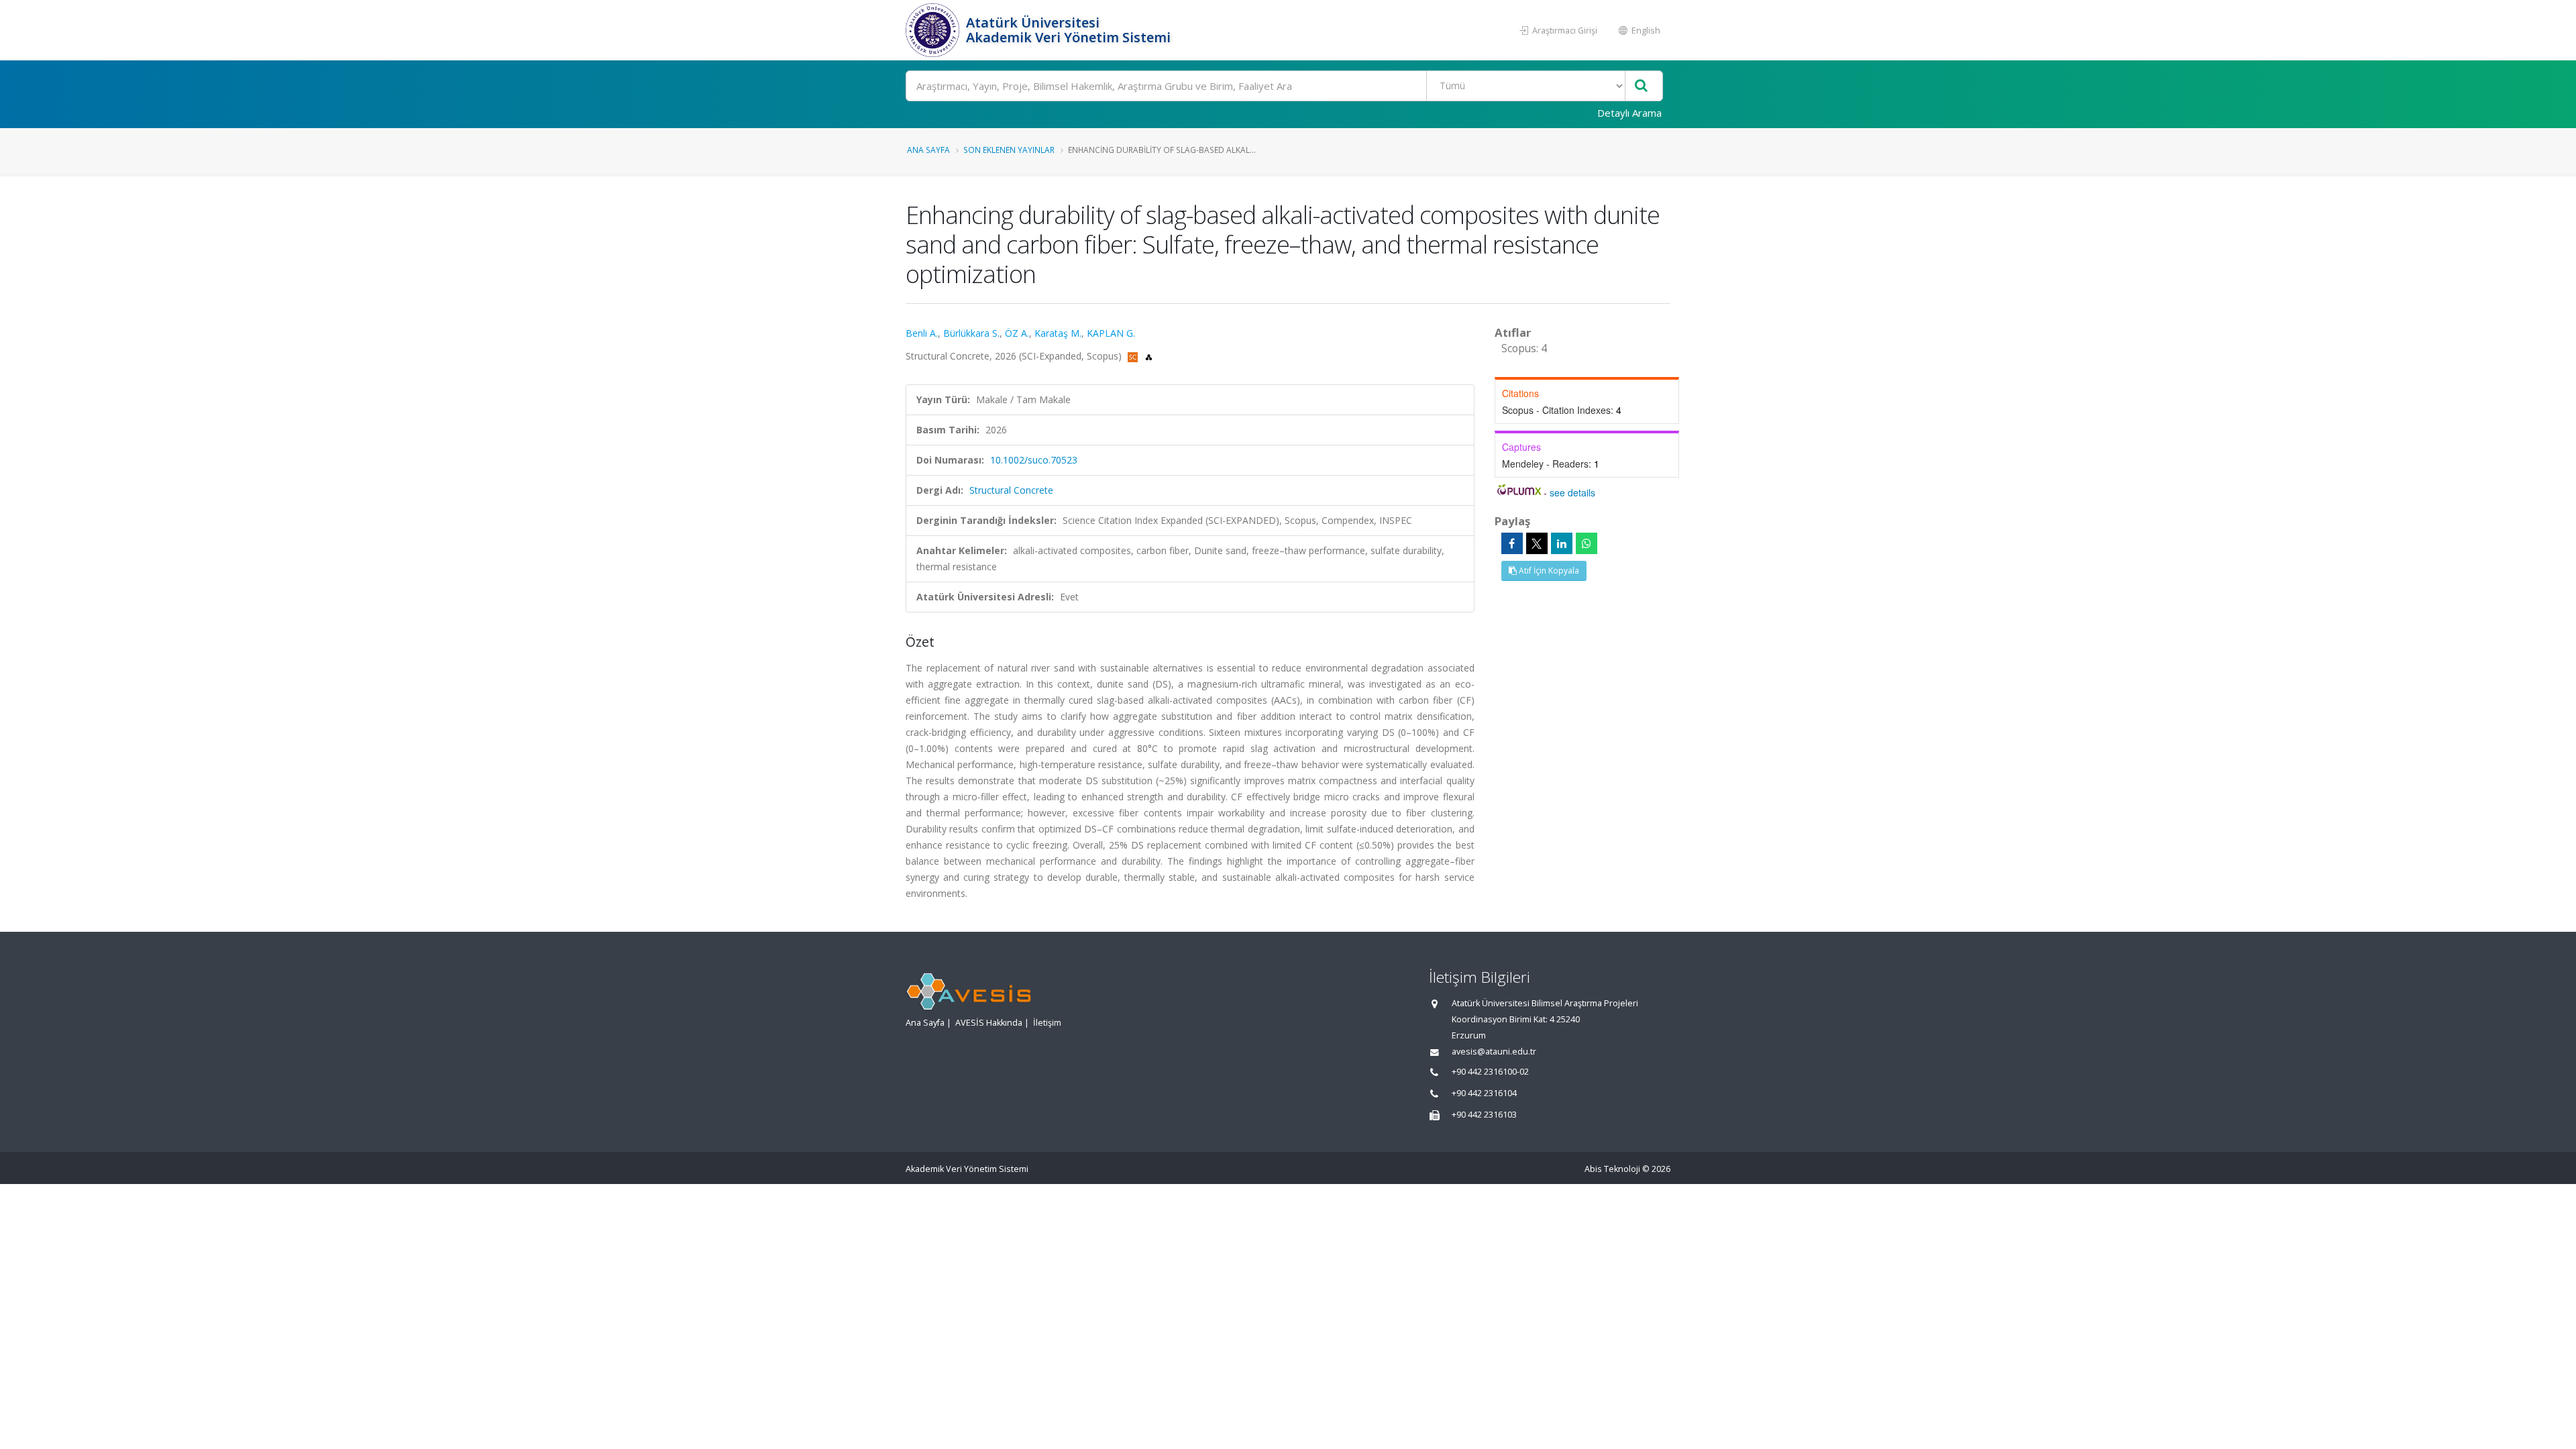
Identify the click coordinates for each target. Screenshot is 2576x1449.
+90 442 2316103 (1484, 1115)
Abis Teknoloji (1612, 1169)
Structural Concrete (1011, 490)
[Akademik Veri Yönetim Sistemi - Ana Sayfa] (934, 30)
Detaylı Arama (1629, 113)
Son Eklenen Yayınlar (1009, 150)
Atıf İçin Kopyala (1548, 571)
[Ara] (1641, 86)
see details (1572, 492)
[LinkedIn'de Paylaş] (1562, 543)
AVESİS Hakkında (989, 1023)
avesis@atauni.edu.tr (1494, 1052)
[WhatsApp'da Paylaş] (1587, 543)
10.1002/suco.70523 (1034, 460)
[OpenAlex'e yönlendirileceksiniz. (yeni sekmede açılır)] (1149, 356)
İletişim (1047, 1023)
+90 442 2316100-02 (1490, 1072)
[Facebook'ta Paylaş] (1512, 543)
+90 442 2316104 (1484, 1093)
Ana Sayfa (928, 150)
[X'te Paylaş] (1537, 543)
